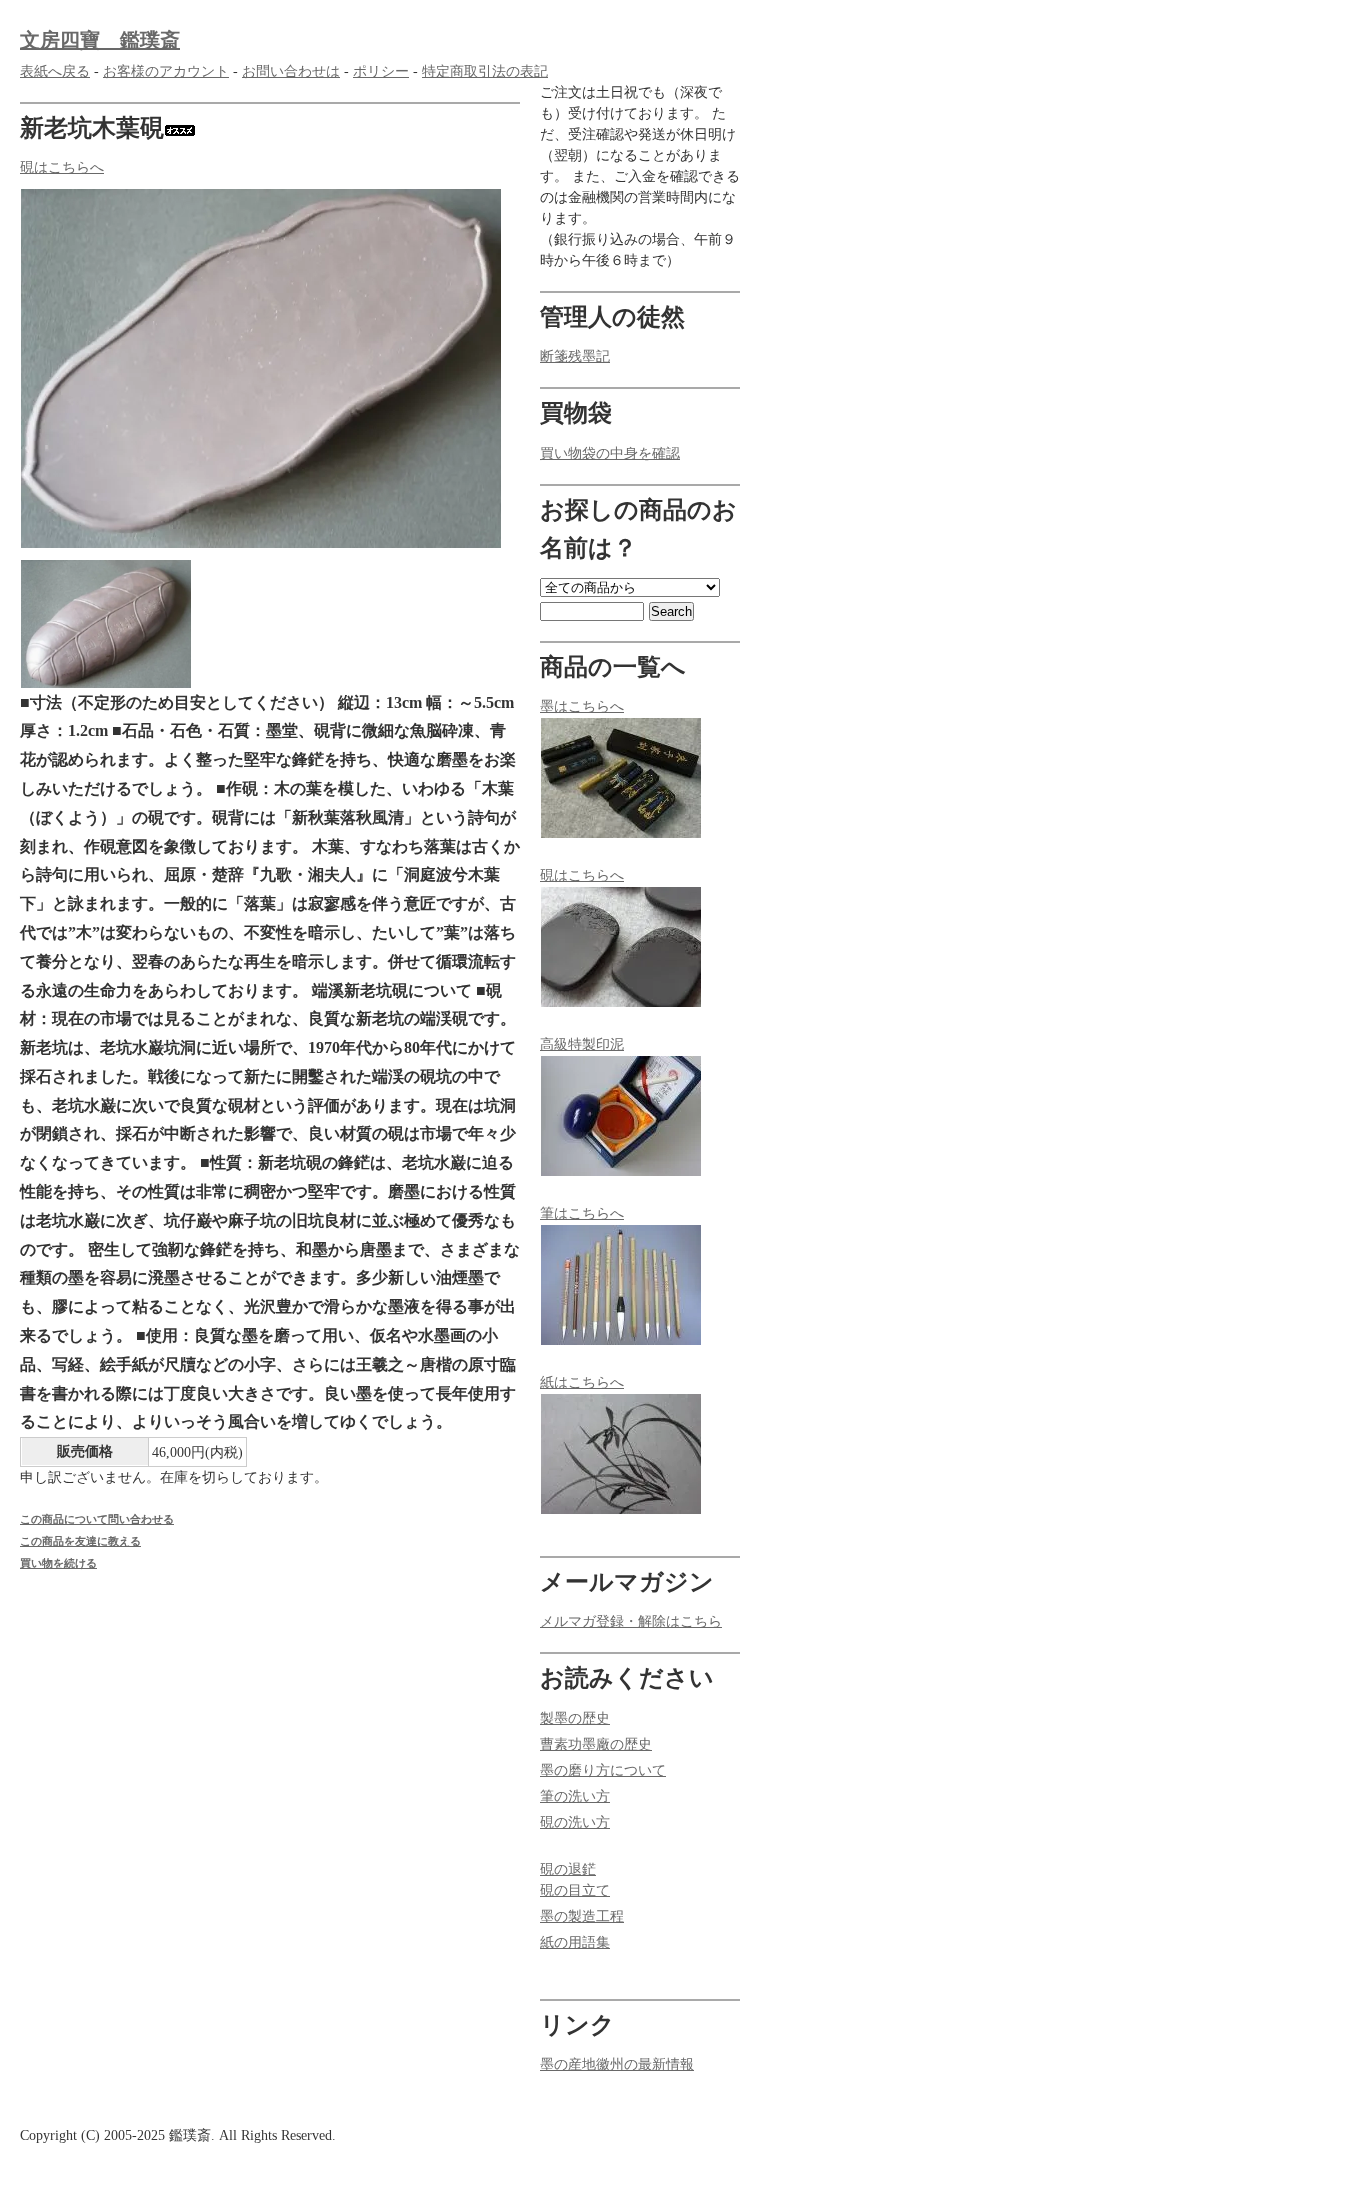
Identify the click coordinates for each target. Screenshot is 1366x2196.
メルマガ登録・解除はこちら (631, 1621)
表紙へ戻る (55, 71)
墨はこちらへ (582, 706)
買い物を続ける (58, 1563)
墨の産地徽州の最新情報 (617, 2064)
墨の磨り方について (603, 1770)
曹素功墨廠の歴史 (596, 1744)
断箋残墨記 (575, 356)
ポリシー (381, 71)
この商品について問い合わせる (97, 1519)
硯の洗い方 (575, 1822)
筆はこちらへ (582, 1213)
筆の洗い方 (575, 1796)
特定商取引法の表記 (485, 71)
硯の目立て (575, 1890)
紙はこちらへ (582, 1382)
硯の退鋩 (568, 1869)
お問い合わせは (291, 71)
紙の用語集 (575, 1942)
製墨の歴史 (575, 1718)
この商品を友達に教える (80, 1541)
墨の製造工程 (582, 1916)
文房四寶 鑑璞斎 (100, 40)
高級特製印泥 (582, 1044)
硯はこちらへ (62, 167)
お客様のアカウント (166, 71)
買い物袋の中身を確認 (610, 453)
